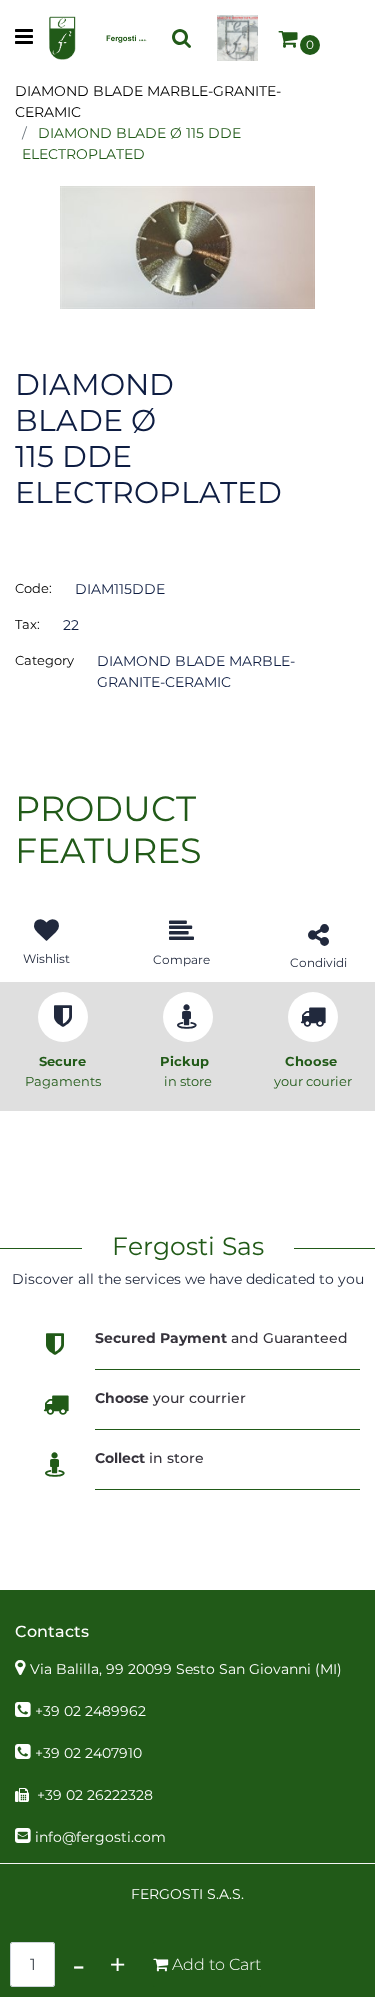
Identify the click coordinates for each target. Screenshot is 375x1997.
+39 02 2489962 (90, 1711)
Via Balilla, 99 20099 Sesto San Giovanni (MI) (186, 1669)
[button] (187, 246)
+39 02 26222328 (95, 1795)
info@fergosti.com (100, 1837)
